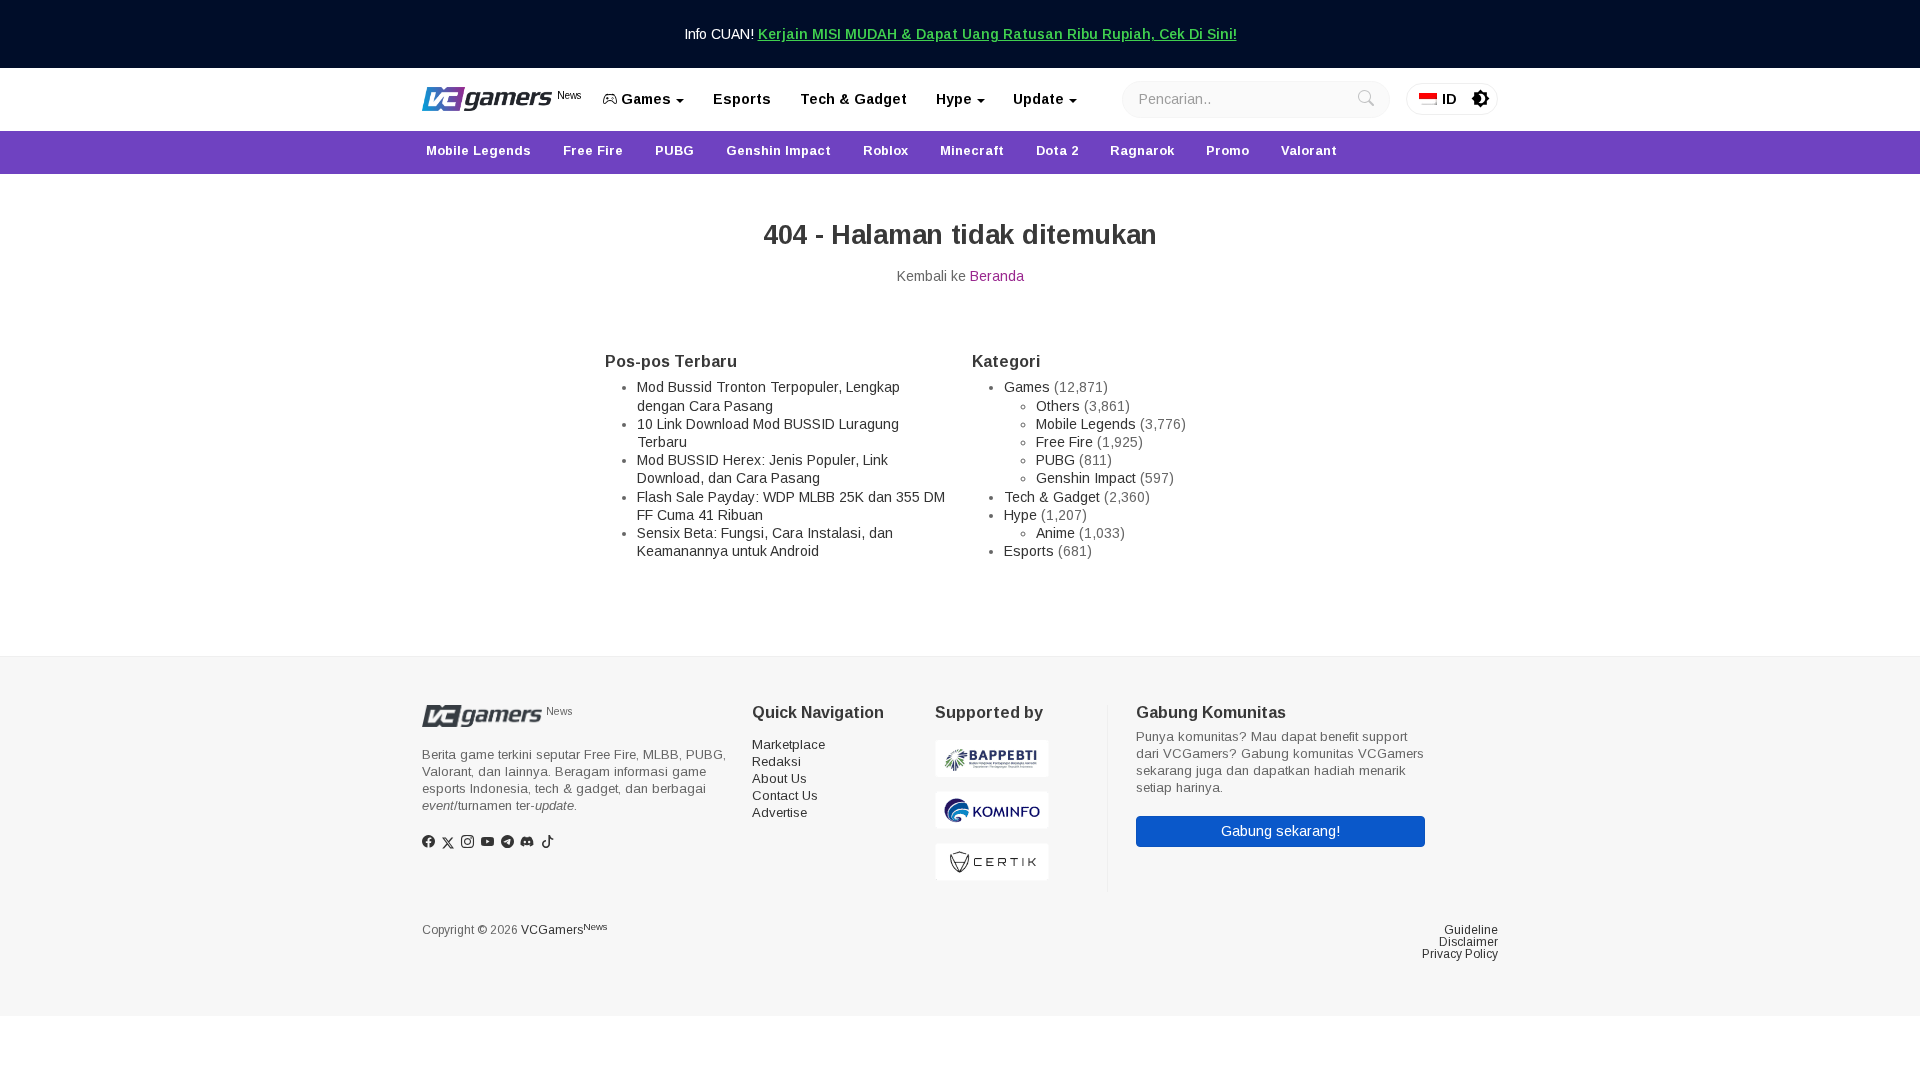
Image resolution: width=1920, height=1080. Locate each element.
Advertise (779, 812)
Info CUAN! (960, 34)
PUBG (1055, 460)
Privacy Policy (1460, 954)
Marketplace (788, 744)
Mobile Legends (1086, 424)
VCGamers (564, 930)
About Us (779, 778)
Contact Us (785, 795)
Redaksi (776, 761)
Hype (954, 99)
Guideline (1471, 930)
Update (1038, 99)
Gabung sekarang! (1280, 831)
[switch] (1481, 99)
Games (644, 99)
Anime (1055, 533)
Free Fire (1064, 442)
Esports (742, 99)
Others (1058, 406)
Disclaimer (1468, 942)
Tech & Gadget (853, 99)
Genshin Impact (1086, 478)
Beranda (997, 276)
